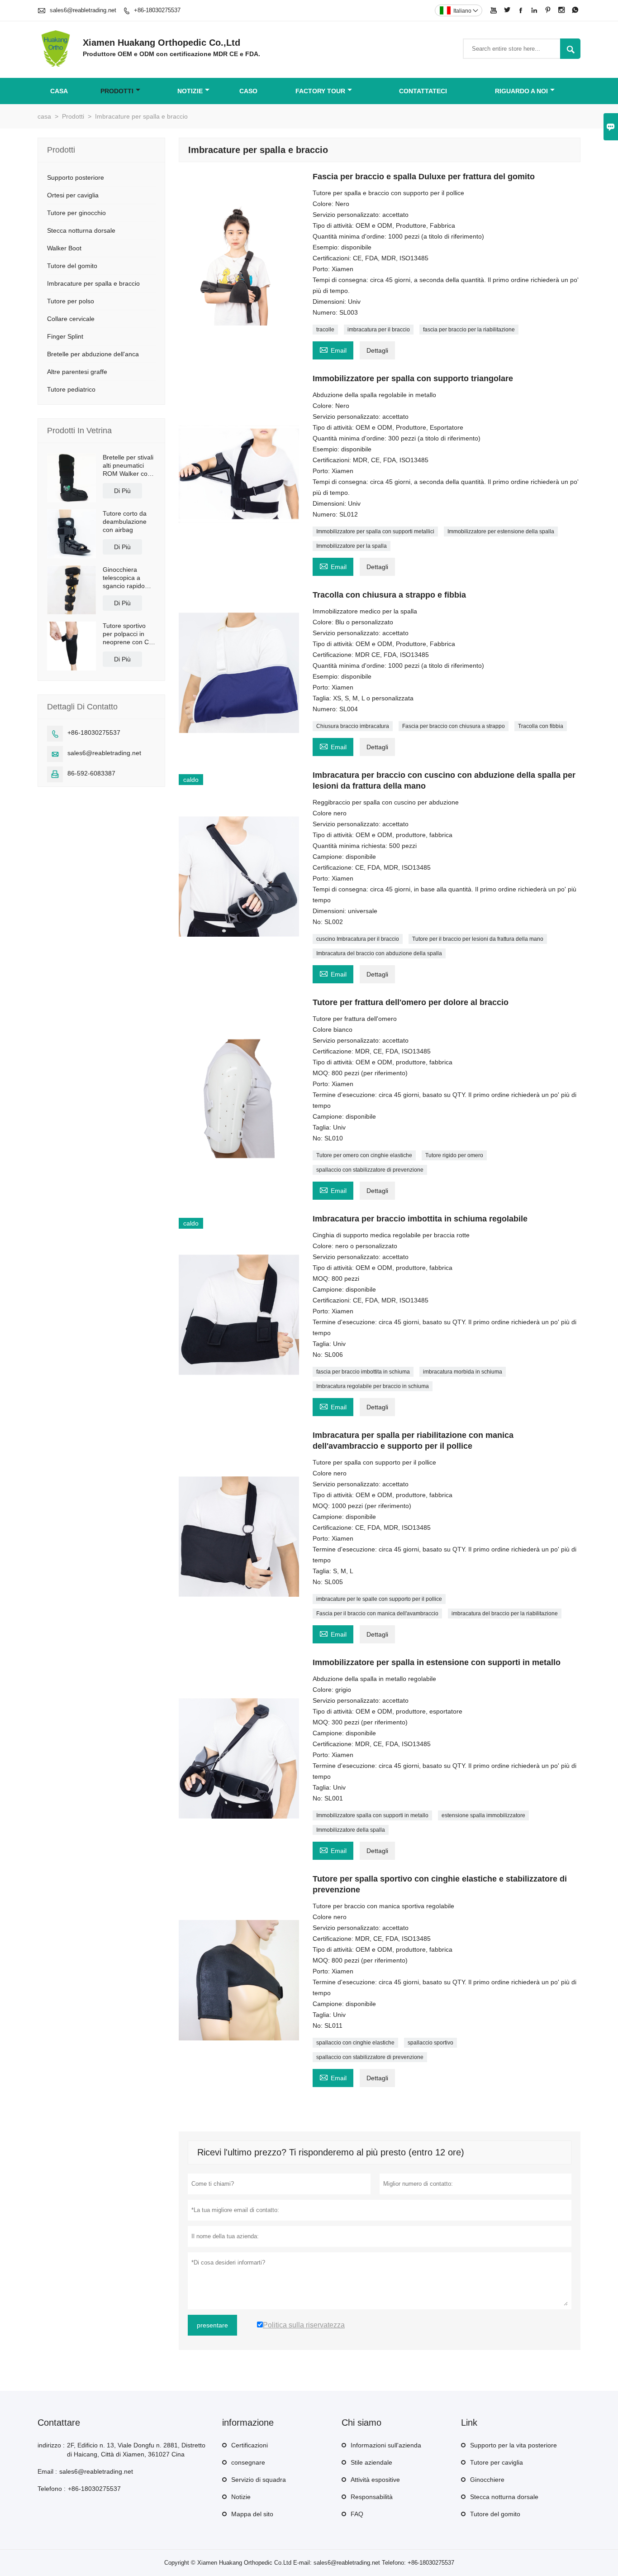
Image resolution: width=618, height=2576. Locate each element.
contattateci (423, 91)
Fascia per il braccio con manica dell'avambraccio (377, 1614)
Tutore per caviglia (497, 2462)
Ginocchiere (487, 2480)
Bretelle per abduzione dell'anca (93, 354)
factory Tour (320, 91)
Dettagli (377, 350)
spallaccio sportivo (430, 2043)
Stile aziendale (371, 2462)
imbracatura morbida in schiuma (463, 1372)
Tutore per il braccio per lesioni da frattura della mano (478, 939)
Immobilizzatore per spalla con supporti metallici (375, 531)
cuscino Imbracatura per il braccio (358, 939)
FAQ (357, 2514)
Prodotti (117, 91)
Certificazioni (250, 2445)
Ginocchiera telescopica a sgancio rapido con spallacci (124, 578)
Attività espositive (375, 2480)
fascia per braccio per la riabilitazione (469, 330)
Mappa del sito (252, 2514)
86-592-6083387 (91, 773)
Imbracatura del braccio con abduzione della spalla (379, 953)
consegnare (248, 2462)
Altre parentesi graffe (77, 372)
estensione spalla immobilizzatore (483, 1815)
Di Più (122, 491)
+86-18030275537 (157, 10)
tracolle (325, 330)
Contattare (59, 2423)
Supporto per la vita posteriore (513, 2445)
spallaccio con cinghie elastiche (355, 2043)
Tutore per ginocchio (76, 213)
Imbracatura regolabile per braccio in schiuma (373, 1386)
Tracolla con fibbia (541, 726)
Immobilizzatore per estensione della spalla (501, 531)
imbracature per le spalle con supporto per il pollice (379, 1599)
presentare (212, 2325)
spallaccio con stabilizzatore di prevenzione (370, 1170)
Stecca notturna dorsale (81, 230)
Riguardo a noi (521, 91)
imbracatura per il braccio (379, 330)
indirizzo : (51, 2445)
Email (333, 349)
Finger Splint (65, 336)
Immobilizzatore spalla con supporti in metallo (372, 1815)
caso (248, 91)
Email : (47, 2471)
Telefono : (52, 2489)
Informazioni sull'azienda (386, 2445)
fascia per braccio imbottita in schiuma (363, 1372)
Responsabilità (372, 2497)
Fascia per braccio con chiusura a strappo (454, 726)
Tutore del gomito (72, 266)
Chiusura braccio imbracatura (353, 726)
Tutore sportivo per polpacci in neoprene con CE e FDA (128, 634)
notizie (190, 91)
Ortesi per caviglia (73, 195)
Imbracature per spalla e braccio (93, 283)
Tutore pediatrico (71, 389)
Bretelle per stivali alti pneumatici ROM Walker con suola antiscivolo (128, 466)
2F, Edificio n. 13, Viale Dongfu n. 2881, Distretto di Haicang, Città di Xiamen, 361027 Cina (136, 2450)
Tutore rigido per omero (454, 1155)
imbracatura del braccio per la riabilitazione (505, 1614)
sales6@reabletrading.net (83, 10)
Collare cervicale (71, 319)
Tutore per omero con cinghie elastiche (364, 1155)
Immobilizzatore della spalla (351, 1830)
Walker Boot (64, 248)
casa (59, 91)
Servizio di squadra (259, 2480)
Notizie (241, 2497)
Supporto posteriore (76, 177)
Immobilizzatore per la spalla (352, 546)
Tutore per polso (71, 301)
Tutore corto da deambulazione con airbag (125, 522)
